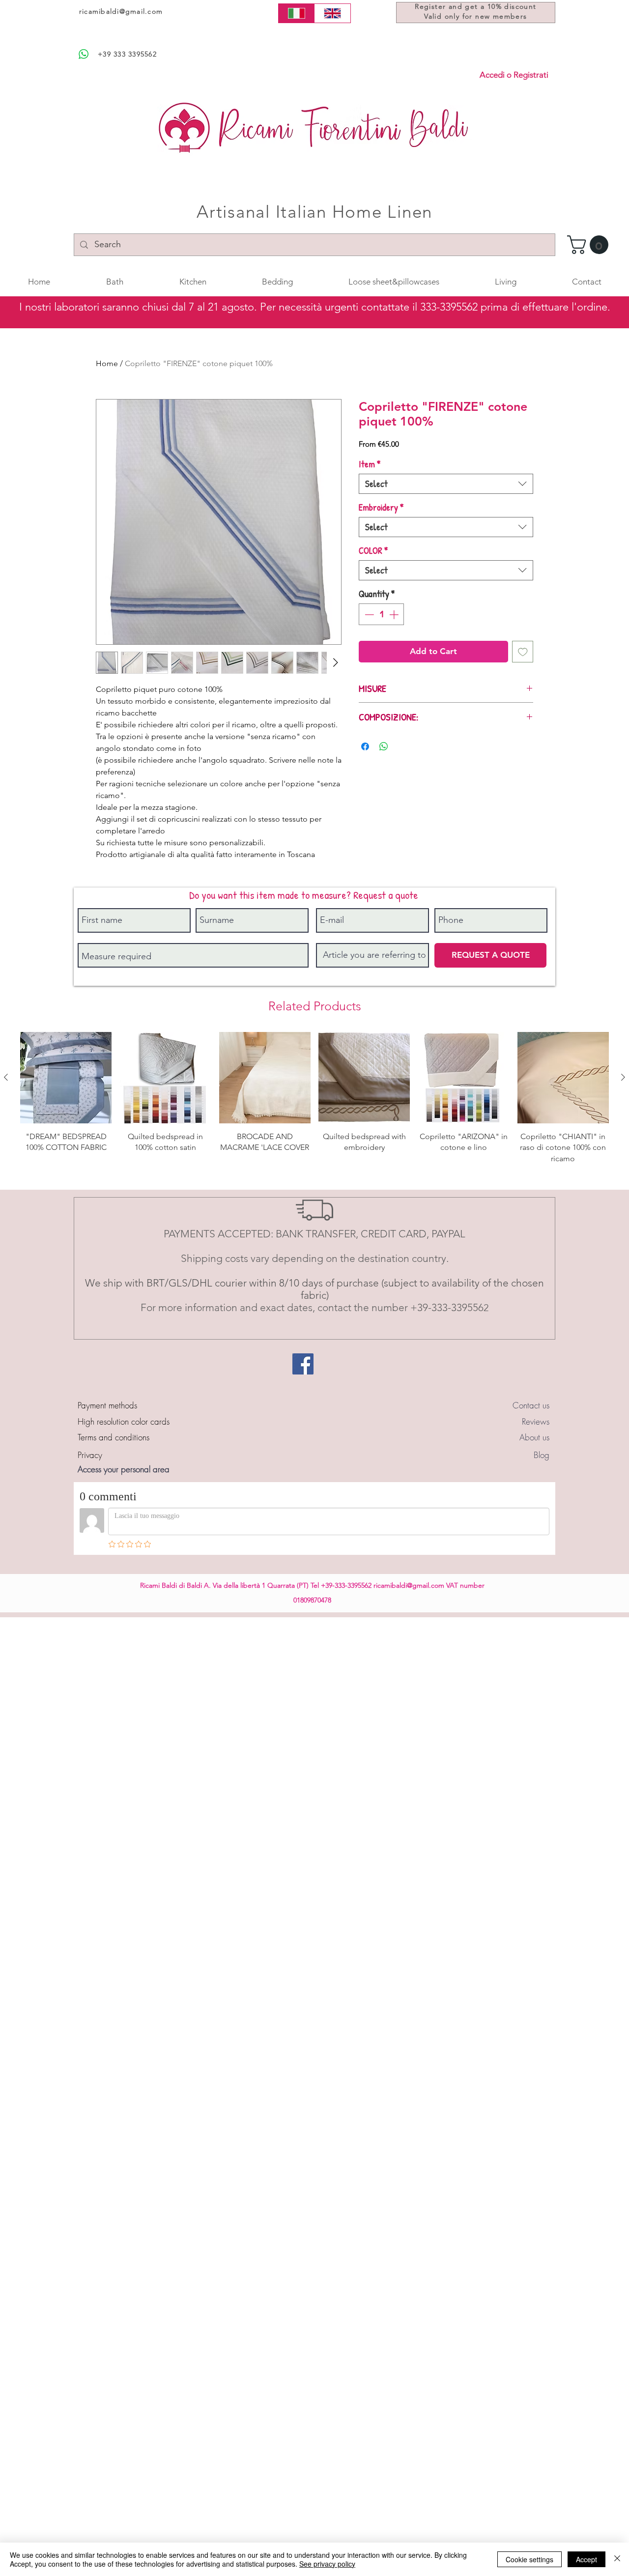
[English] (333, 13)
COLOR (373, 551)
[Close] (617, 2559)
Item (370, 464)
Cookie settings (529, 2559)
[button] (590, 245)
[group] (314, 1104)
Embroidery (381, 507)
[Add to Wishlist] (523, 652)
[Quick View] (66, 1078)
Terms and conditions (114, 1437)
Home (107, 363)
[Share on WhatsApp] (384, 746)
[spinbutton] (382, 615)
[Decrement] (368, 615)
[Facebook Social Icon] (303, 1364)
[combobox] (446, 484)
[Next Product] (623, 1077)
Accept (586, 2559)
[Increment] (395, 615)
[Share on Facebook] (365, 746)
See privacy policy (327, 2564)
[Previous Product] (6, 1077)
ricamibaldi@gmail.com (121, 11)
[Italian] (297, 13)
